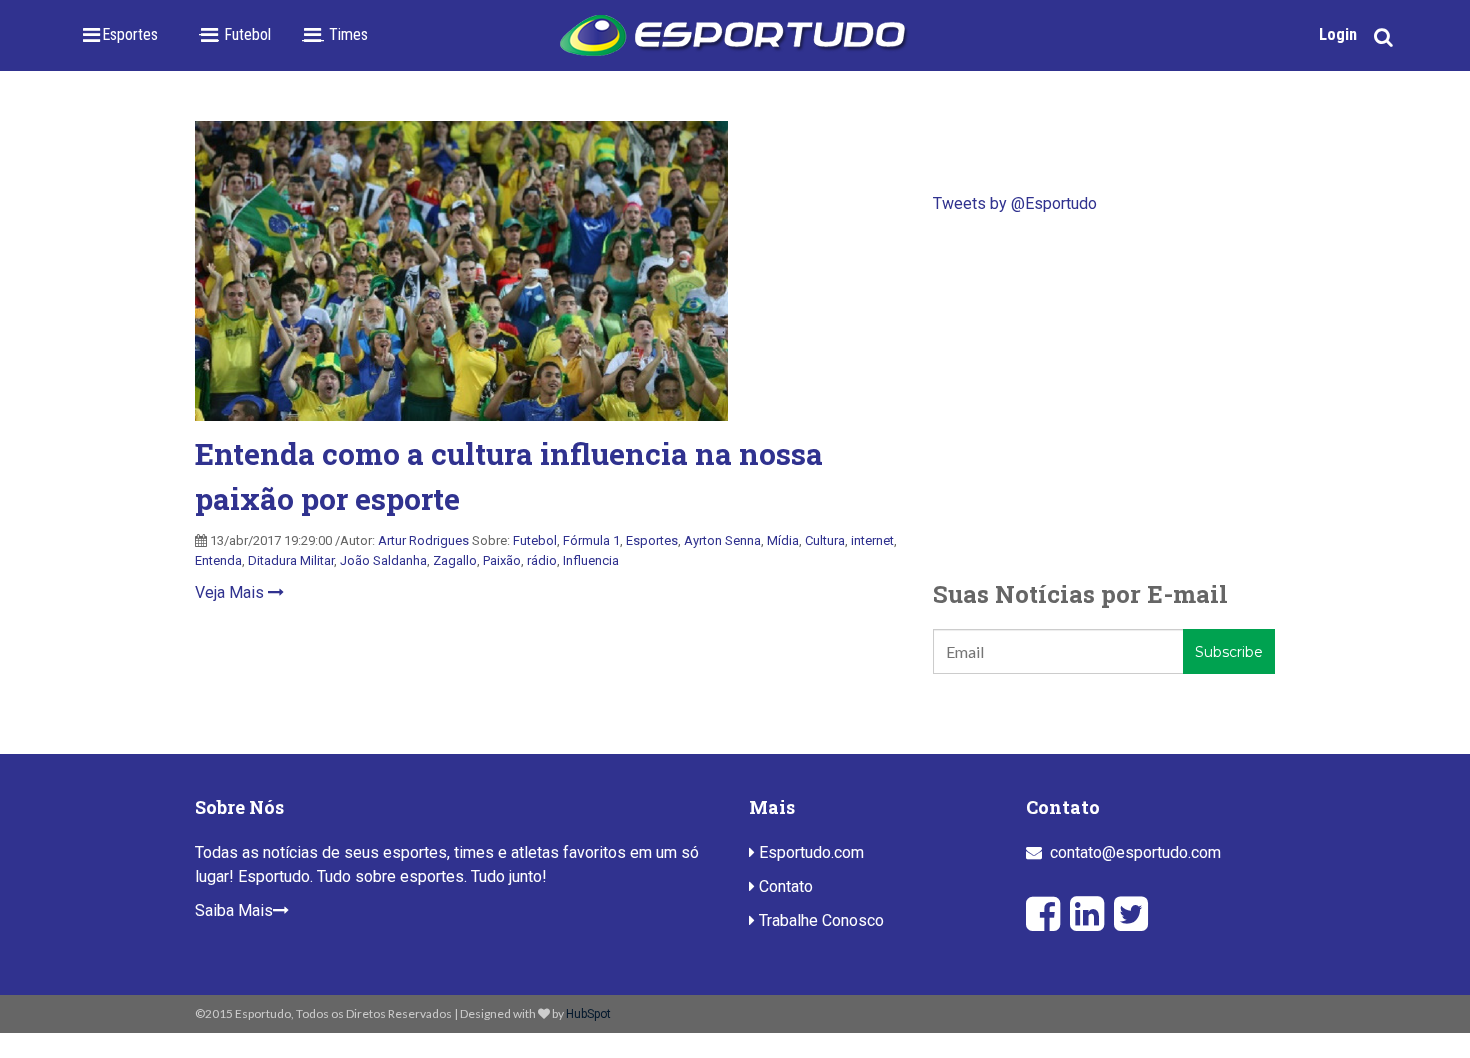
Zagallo (455, 560)
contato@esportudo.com (1135, 852)
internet (872, 540)
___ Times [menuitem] (334, 34)
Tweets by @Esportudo (1015, 203)
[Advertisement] (1104, 396)
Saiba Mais (234, 910)
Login (1338, 34)
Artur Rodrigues (423, 540)
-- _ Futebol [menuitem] (234, 34)
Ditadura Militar (291, 560)
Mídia (783, 540)
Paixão (502, 560)
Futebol (535, 540)
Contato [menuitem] (784, 886)
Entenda (218, 560)
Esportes (652, 540)
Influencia (591, 560)
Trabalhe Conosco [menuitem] (819, 920)
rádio (542, 560)
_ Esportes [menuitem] (124, 34)
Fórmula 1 (591, 540)
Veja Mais (231, 592)
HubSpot (588, 1014)
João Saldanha (383, 560)
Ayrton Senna (722, 540)
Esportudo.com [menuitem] (809, 852)
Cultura (825, 540)
